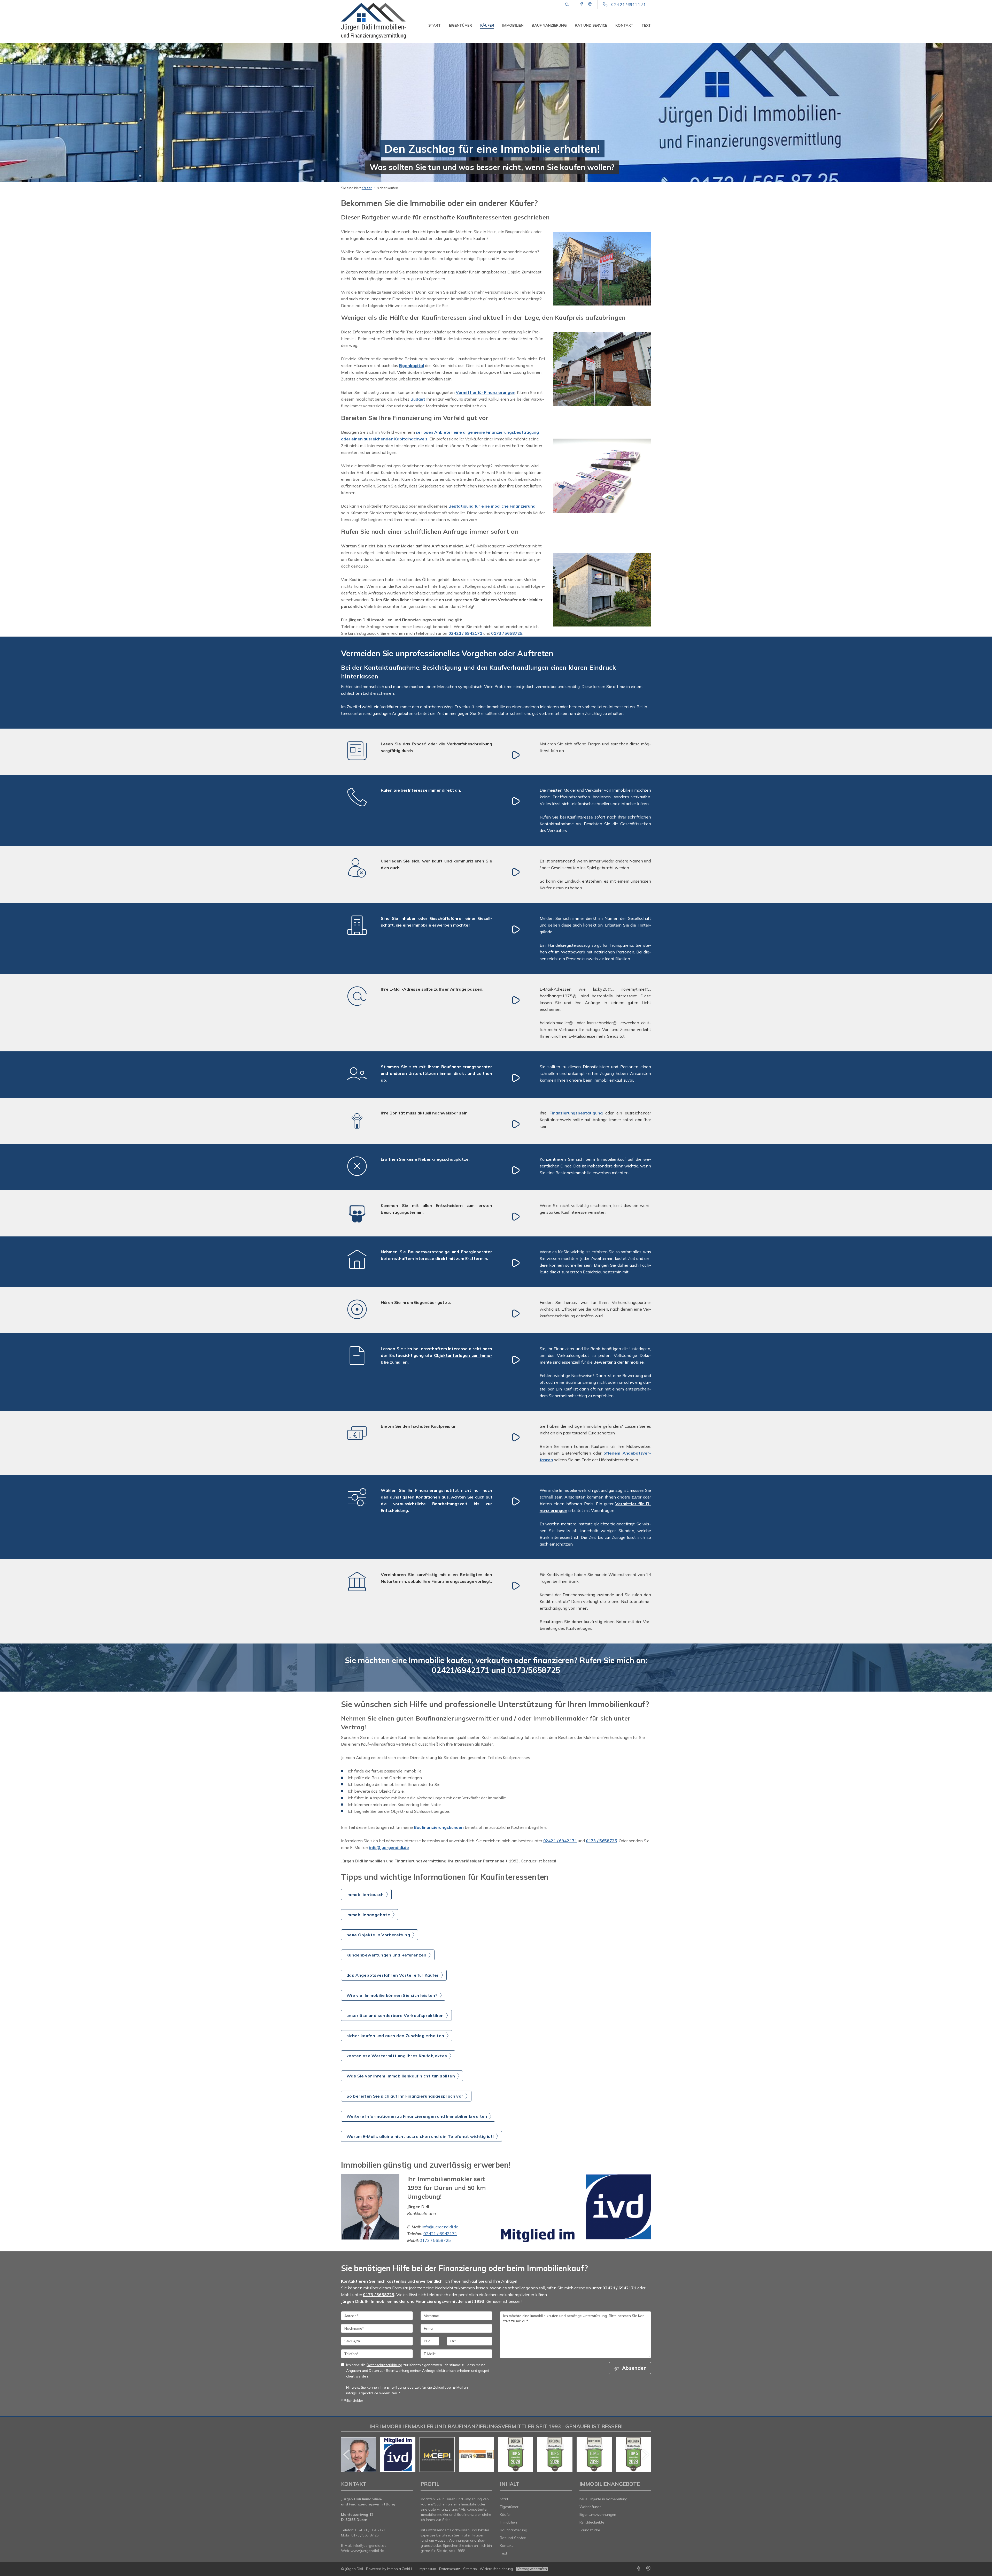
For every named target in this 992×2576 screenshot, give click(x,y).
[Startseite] (377, 21)
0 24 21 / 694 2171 (370, 2530)
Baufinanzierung (549, 25)
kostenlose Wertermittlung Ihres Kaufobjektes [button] (397, 2056)
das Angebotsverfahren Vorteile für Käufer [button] (393, 1975)
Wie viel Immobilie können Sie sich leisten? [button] (392, 1995)
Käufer (487, 25)
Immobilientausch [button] (365, 1894)
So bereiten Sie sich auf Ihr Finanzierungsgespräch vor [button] (405, 2096)
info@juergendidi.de (440, 2227)
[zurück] (347, 2455)
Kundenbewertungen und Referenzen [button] (386, 1955)
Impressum (427, 2569)
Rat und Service (591, 25)
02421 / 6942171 (440, 2234)
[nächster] (645, 2455)
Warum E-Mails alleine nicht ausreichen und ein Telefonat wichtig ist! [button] (420, 2136)
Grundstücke (590, 2530)
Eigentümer (460, 25)
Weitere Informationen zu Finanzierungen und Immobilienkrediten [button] (417, 2116)
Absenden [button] (634, 2368)
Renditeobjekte (592, 2522)
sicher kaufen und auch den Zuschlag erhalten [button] (395, 2036)
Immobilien (513, 25)
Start (435, 25)
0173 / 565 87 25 (365, 2535)
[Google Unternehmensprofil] (590, 4)
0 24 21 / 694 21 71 (628, 5)
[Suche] (567, 5)
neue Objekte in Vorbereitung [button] (378, 1935)
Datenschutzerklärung (384, 2365)
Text (646, 25)
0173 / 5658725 (435, 2240)
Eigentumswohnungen (598, 2514)
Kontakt (624, 25)
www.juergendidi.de (367, 2551)
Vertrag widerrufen (532, 2569)
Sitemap (470, 2569)
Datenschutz (450, 2569)
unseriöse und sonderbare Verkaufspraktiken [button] (395, 2015)
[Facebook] (582, 4)
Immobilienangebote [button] (368, 1915)
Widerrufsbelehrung (496, 2569)
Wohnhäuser (590, 2507)
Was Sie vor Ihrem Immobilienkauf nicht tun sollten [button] (401, 2076)
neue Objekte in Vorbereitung (603, 2499)
